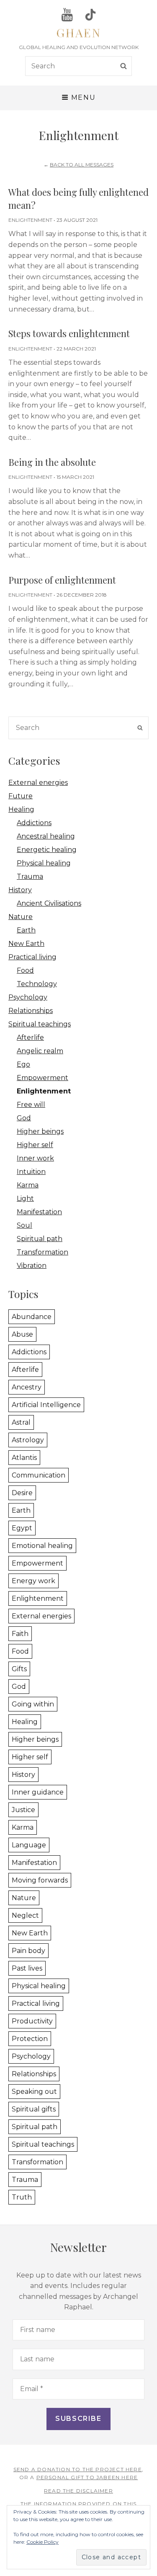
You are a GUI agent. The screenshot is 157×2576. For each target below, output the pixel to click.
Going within (33, 1704)
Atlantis (24, 1458)
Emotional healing (42, 1546)
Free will (31, 1105)
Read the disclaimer (78, 2491)
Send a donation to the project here (78, 2469)
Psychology (28, 997)
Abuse (22, 1334)
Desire (22, 1493)
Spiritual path (40, 1239)
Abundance (32, 1317)
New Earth (26, 944)
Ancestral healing (46, 836)
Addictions (34, 823)
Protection (30, 2039)
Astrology (28, 1440)
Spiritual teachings (40, 1024)
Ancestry (27, 1387)
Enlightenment (30, 220)
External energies (38, 783)
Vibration (32, 1266)
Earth (26, 930)
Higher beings (40, 1131)
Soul (24, 1225)
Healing (21, 809)
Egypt (22, 1528)
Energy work (33, 1581)
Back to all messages (82, 165)
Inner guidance (38, 1792)
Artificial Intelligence (46, 1405)
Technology (37, 984)
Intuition (31, 1172)
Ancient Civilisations (49, 903)
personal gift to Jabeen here (87, 2477)
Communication (39, 1475)
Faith (20, 1634)
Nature (21, 917)
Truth (22, 2197)
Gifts (19, 1669)
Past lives (27, 1968)
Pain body (28, 1951)
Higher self (35, 1145)
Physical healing (44, 863)
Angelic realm (40, 1051)
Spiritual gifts (34, 2109)
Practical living (32, 957)
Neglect (25, 1915)
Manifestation (39, 1212)
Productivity (32, 2021)
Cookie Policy (42, 2542)
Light (25, 1198)
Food (25, 970)
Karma (28, 1185)
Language (29, 1845)
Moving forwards (40, 1880)
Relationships (31, 1011)
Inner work (35, 1158)
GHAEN (79, 32)
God (24, 1118)
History (20, 890)
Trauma (30, 876)
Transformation (42, 1252)
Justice (23, 1810)
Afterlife (30, 1037)
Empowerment (42, 1078)
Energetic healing (47, 850)
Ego (23, 1064)
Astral (21, 1422)
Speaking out (34, 2092)
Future (21, 796)
